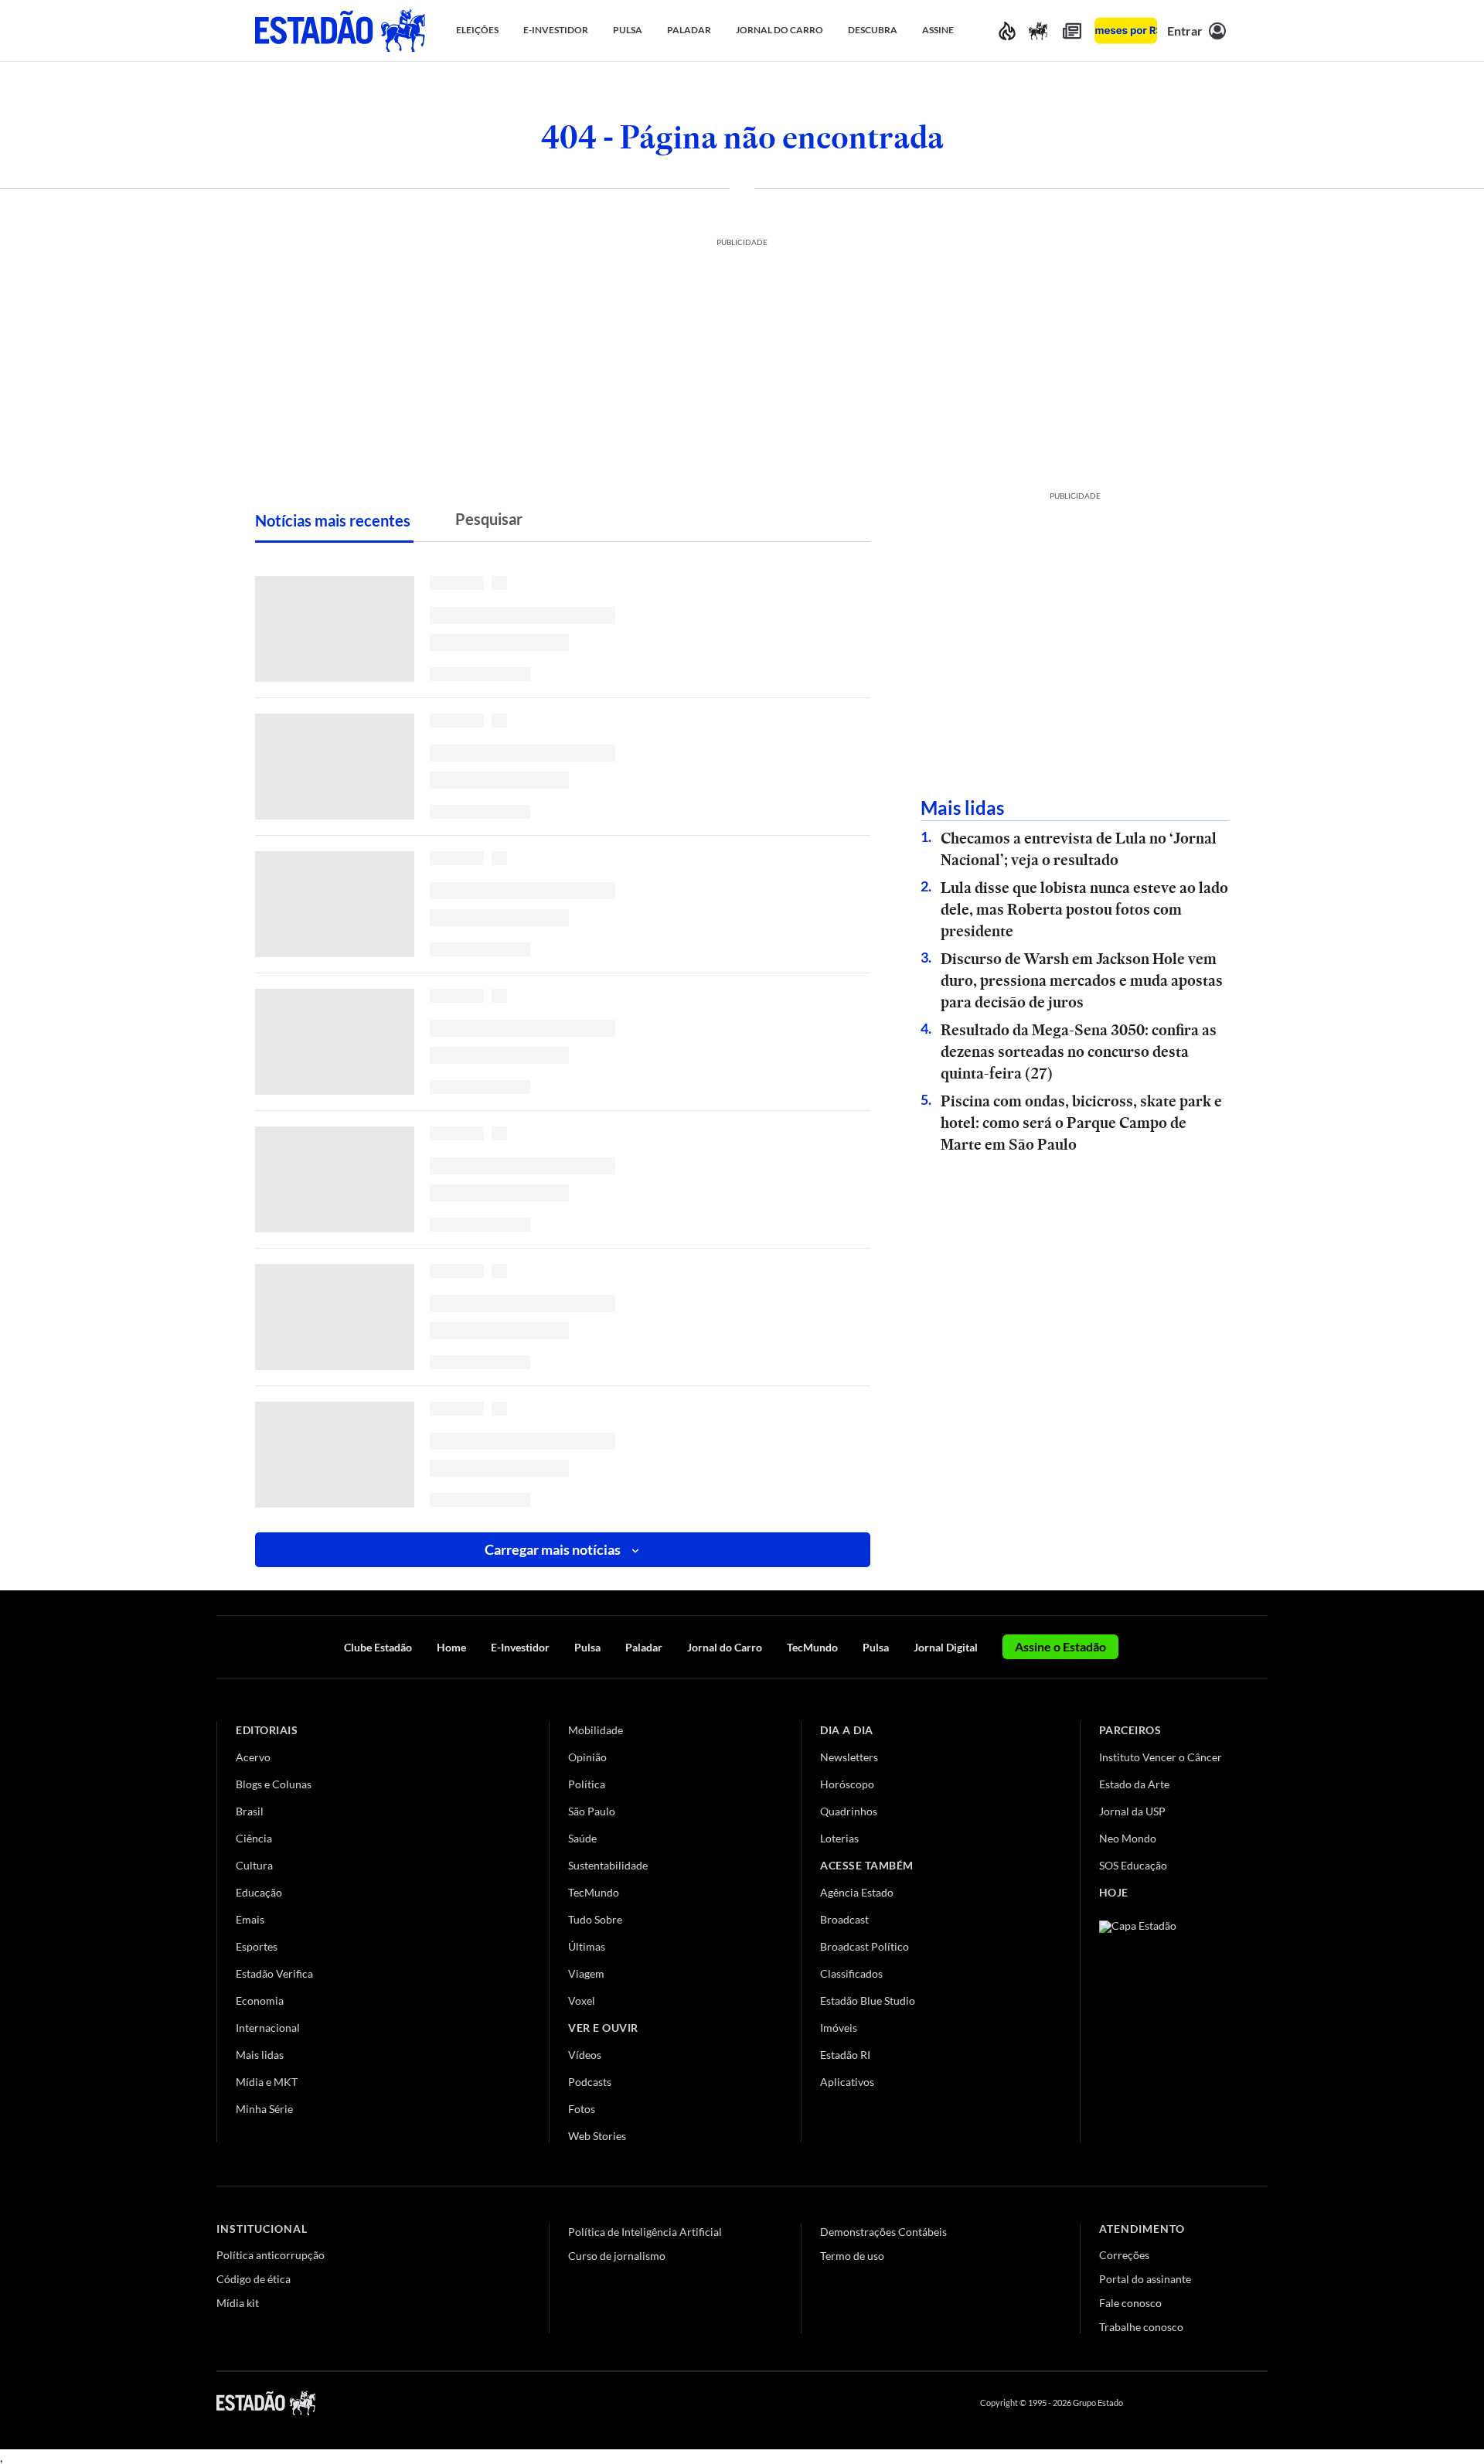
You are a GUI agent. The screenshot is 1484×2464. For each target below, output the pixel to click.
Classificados (851, 1973)
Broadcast (844, 1919)
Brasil (250, 1811)
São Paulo (592, 1811)
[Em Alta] (1007, 31)
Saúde (582, 1838)
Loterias (839, 1838)
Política (587, 1784)
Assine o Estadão (1060, 1646)
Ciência (254, 1838)
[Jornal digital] (1072, 31)
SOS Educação (1133, 1865)
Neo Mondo (1128, 1838)
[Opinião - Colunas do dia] (1038, 31)
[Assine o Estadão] (1126, 31)
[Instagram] (1224, 2403)
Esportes (257, 1946)
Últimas (587, 1946)
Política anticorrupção (271, 2255)
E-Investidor (520, 1647)
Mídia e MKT (267, 2082)
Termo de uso (852, 2256)
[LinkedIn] (1260, 2403)
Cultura (254, 1865)
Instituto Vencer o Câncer (1161, 1757)
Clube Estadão (378, 1647)
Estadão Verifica (274, 1973)
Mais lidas (260, 2055)
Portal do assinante (1145, 2279)
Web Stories (597, 2136)
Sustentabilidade (608, 1865)
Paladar (644, 1647)
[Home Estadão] (340, 31)
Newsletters (849, 1757)
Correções (1124, 2255)
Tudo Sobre (595, 1919)
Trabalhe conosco (1141, 2327)
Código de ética (254, 2279)
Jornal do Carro (725, 1647)
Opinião (587, 1757)
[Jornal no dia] (1162, 2024)
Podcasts (590, 2082)
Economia (260, 2001)
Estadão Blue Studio (868, 2001)
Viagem (586, 1973)
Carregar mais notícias (553, 1549)
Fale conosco (1130, 2303)
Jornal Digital (946, 1647)
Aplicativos (847, 2082)
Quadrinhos (849, 1811)
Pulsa (587, 1647)
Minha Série (264, 2109)
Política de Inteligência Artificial (645, 2232)
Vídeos (585, 2055)
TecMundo (812, 1647)
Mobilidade (596, 1730)
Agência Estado (857, 1892)
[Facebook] (1149, 2403)
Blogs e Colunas (274, 1784)
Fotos (582, 2109)
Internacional (268, 2028)
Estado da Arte (1134, 1784)
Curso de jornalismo (617, 2256)
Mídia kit (238, 2303)
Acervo (253, 1757)
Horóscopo (847, 1784)
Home (451, 1647)
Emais (250, 1919)
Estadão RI (845, 2055)
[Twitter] (1186, 2403)
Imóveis (839, 2028)
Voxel (582, 2001)
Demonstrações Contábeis (883, 2232)
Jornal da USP (1132, 1811)
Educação (259, 1892)
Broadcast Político (865, 1946)
